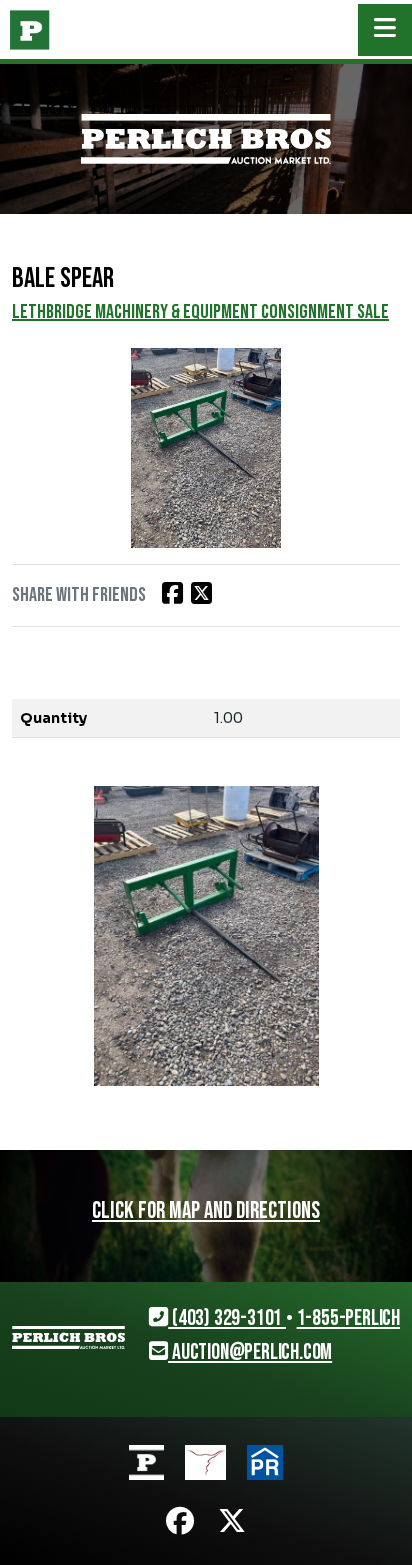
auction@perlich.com (250, 1352)
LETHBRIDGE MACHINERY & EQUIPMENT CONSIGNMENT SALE (200, 312)
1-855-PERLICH (348, 1318)
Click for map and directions (206, 1211)
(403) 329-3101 (227, 1318)
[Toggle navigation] (385, 30)
